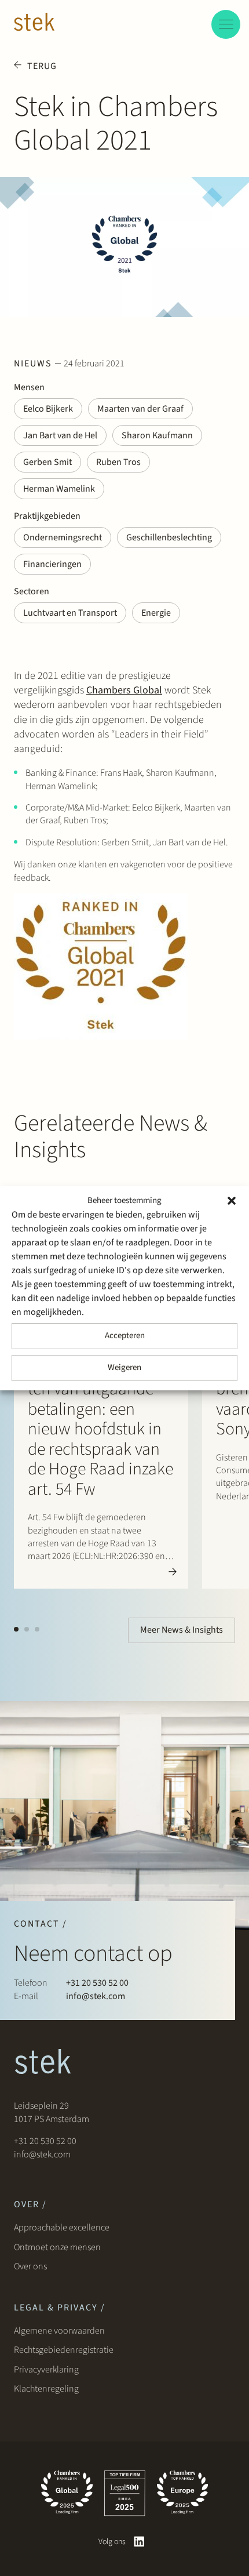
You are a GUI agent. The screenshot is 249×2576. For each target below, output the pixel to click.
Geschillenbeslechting (169, 537)
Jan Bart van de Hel (60, 435)
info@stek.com (96, 1996)
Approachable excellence (62, 2228)
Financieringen (52, 564)
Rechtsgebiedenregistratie (64, 2350)
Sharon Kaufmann (157, 435)
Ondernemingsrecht (63, 537)
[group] (101, 1396)
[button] (232, 1201)
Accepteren (125, 1336)
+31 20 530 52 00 (97, 1983)
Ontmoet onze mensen (57, 2247)
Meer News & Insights (182, 1630)
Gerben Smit (47, 462)
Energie (156, 613)
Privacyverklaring (46, 2370)
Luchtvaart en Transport (70, 613)
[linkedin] (139, 2542)
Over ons (31, 2266)
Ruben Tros (118, 462)
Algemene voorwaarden (59, 2331)
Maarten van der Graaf (140, 409)
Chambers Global (124, 690)
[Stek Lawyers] (34, 24)
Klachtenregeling (46, 2389)
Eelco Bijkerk (48, 409)
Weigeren (124, 1367)
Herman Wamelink (59, 489)
